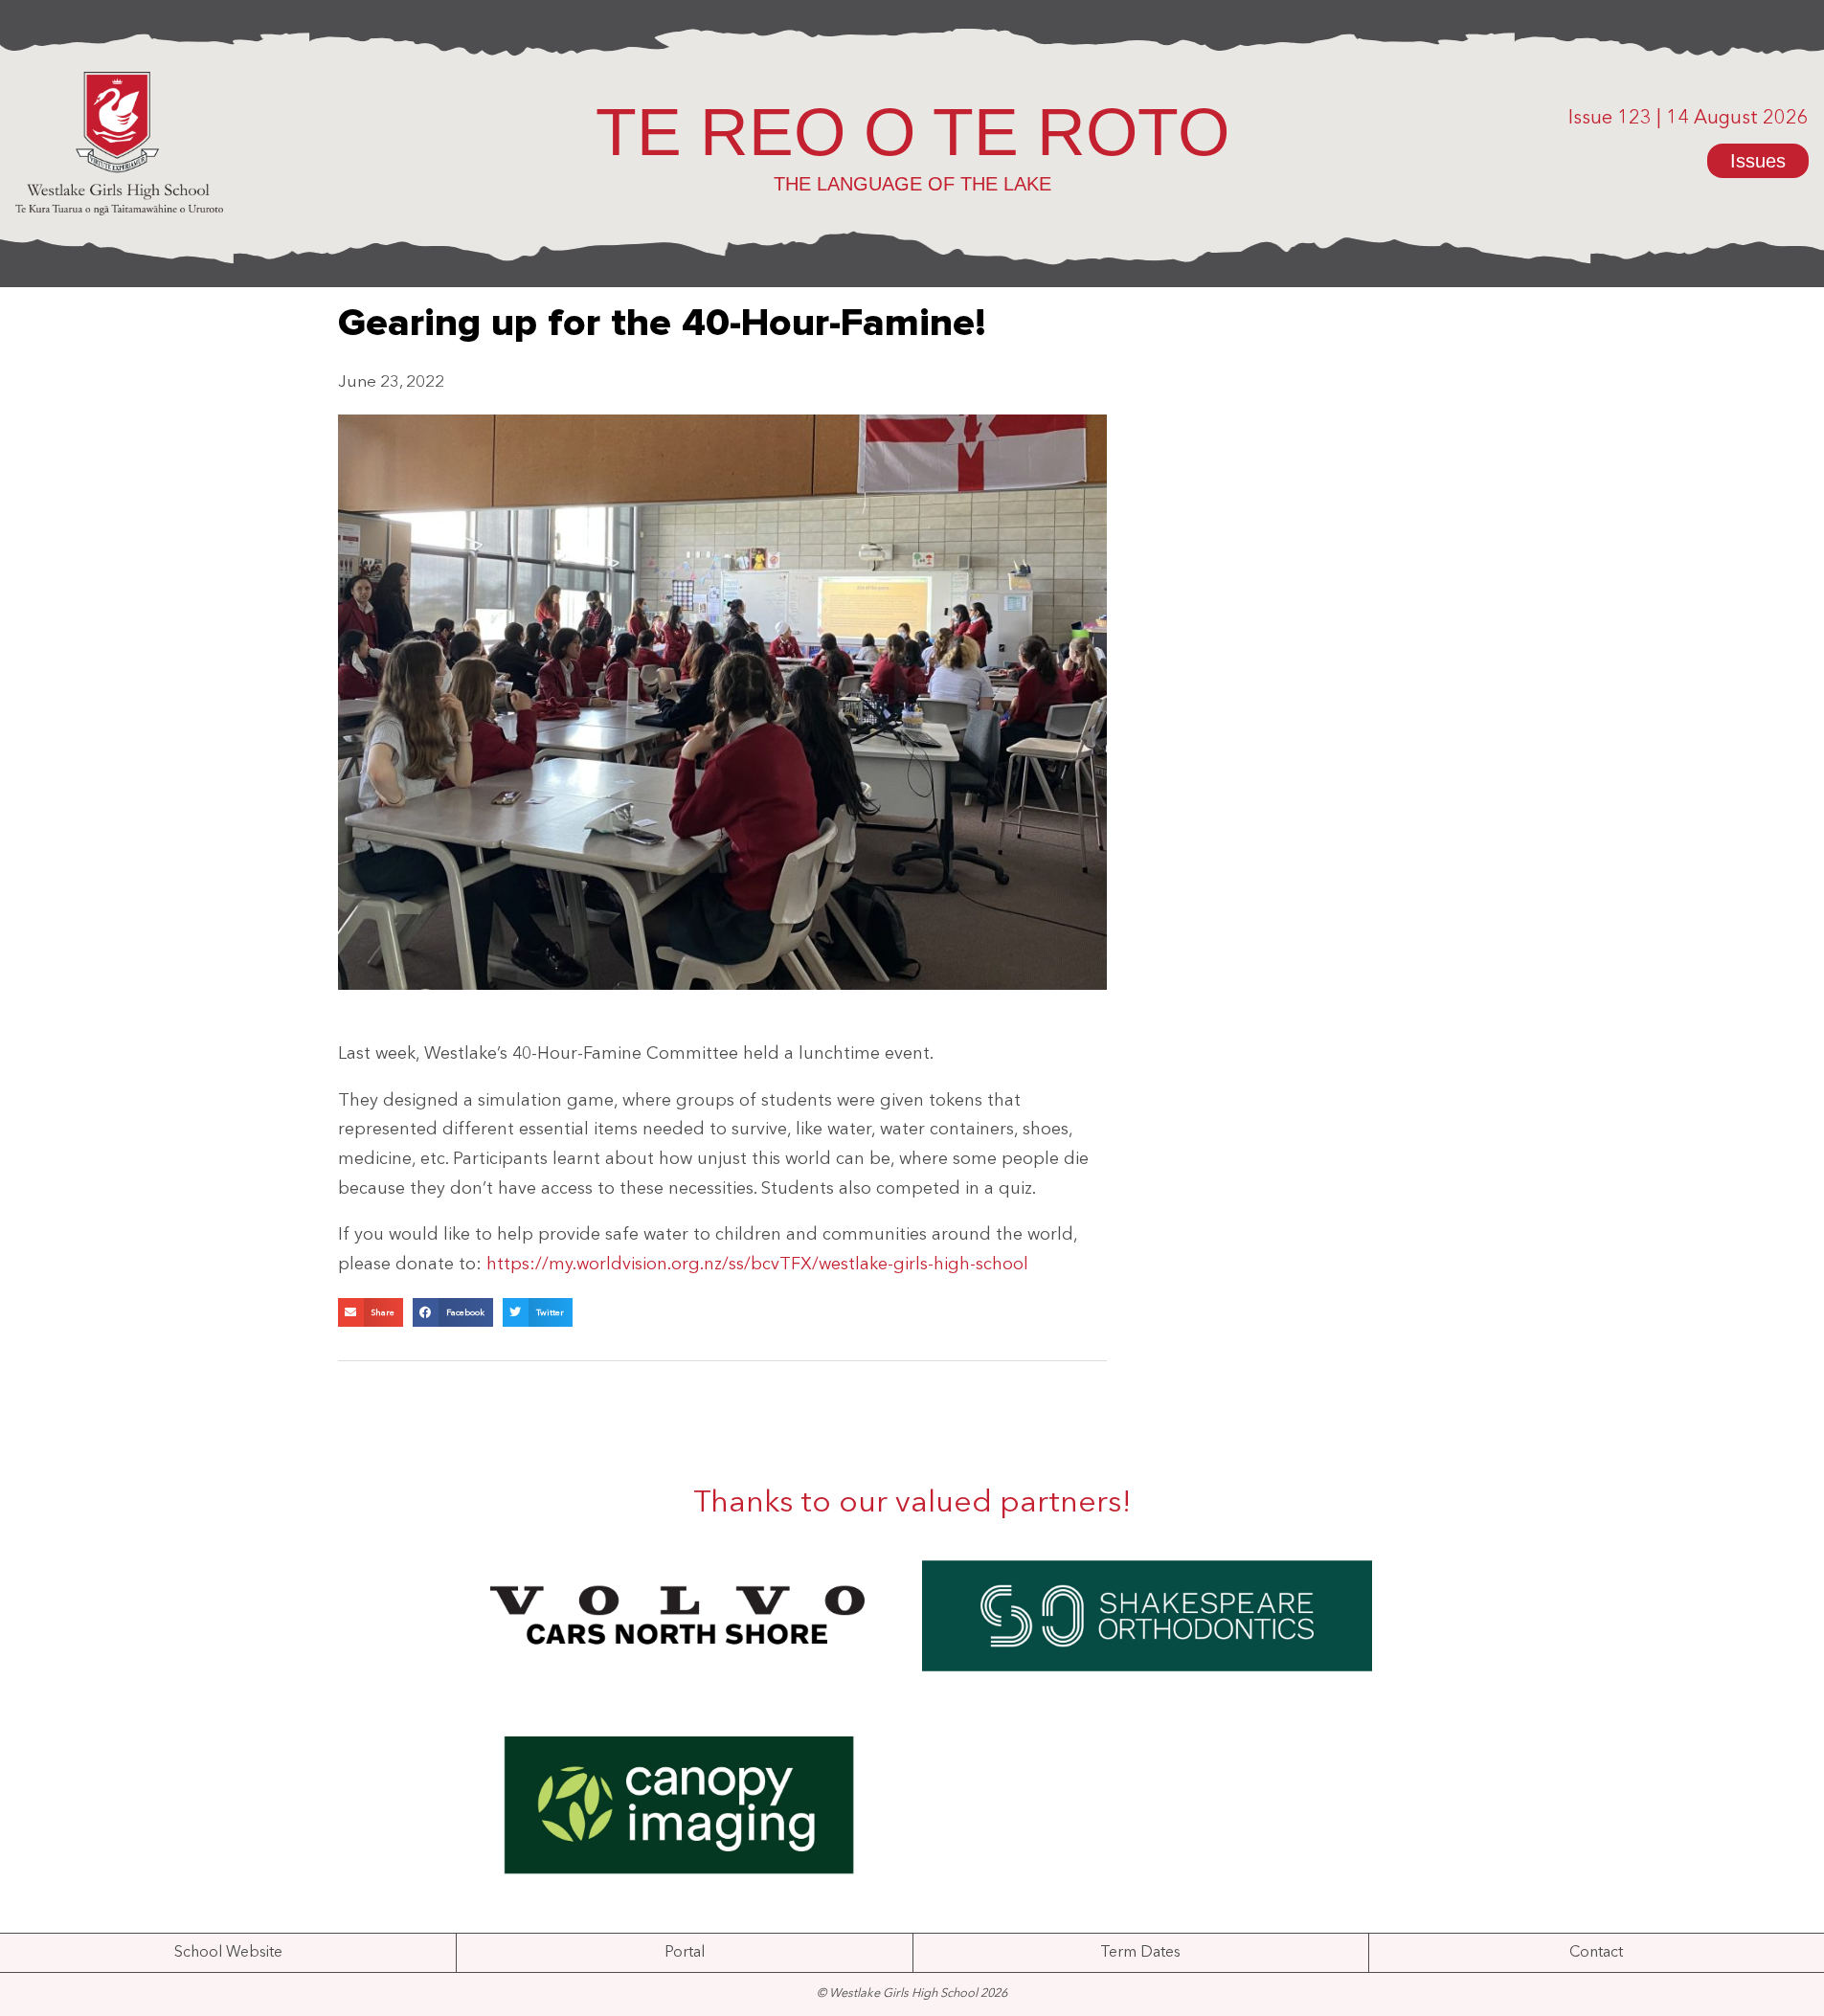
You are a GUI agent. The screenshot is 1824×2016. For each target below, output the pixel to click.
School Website (228, 1953)
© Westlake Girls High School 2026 (912, 1994)
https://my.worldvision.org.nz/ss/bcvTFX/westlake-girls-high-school (757, 1265)
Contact (1596, 1953)
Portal (685, 1953)
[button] (371, 1312)
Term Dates (1140, 1953)
